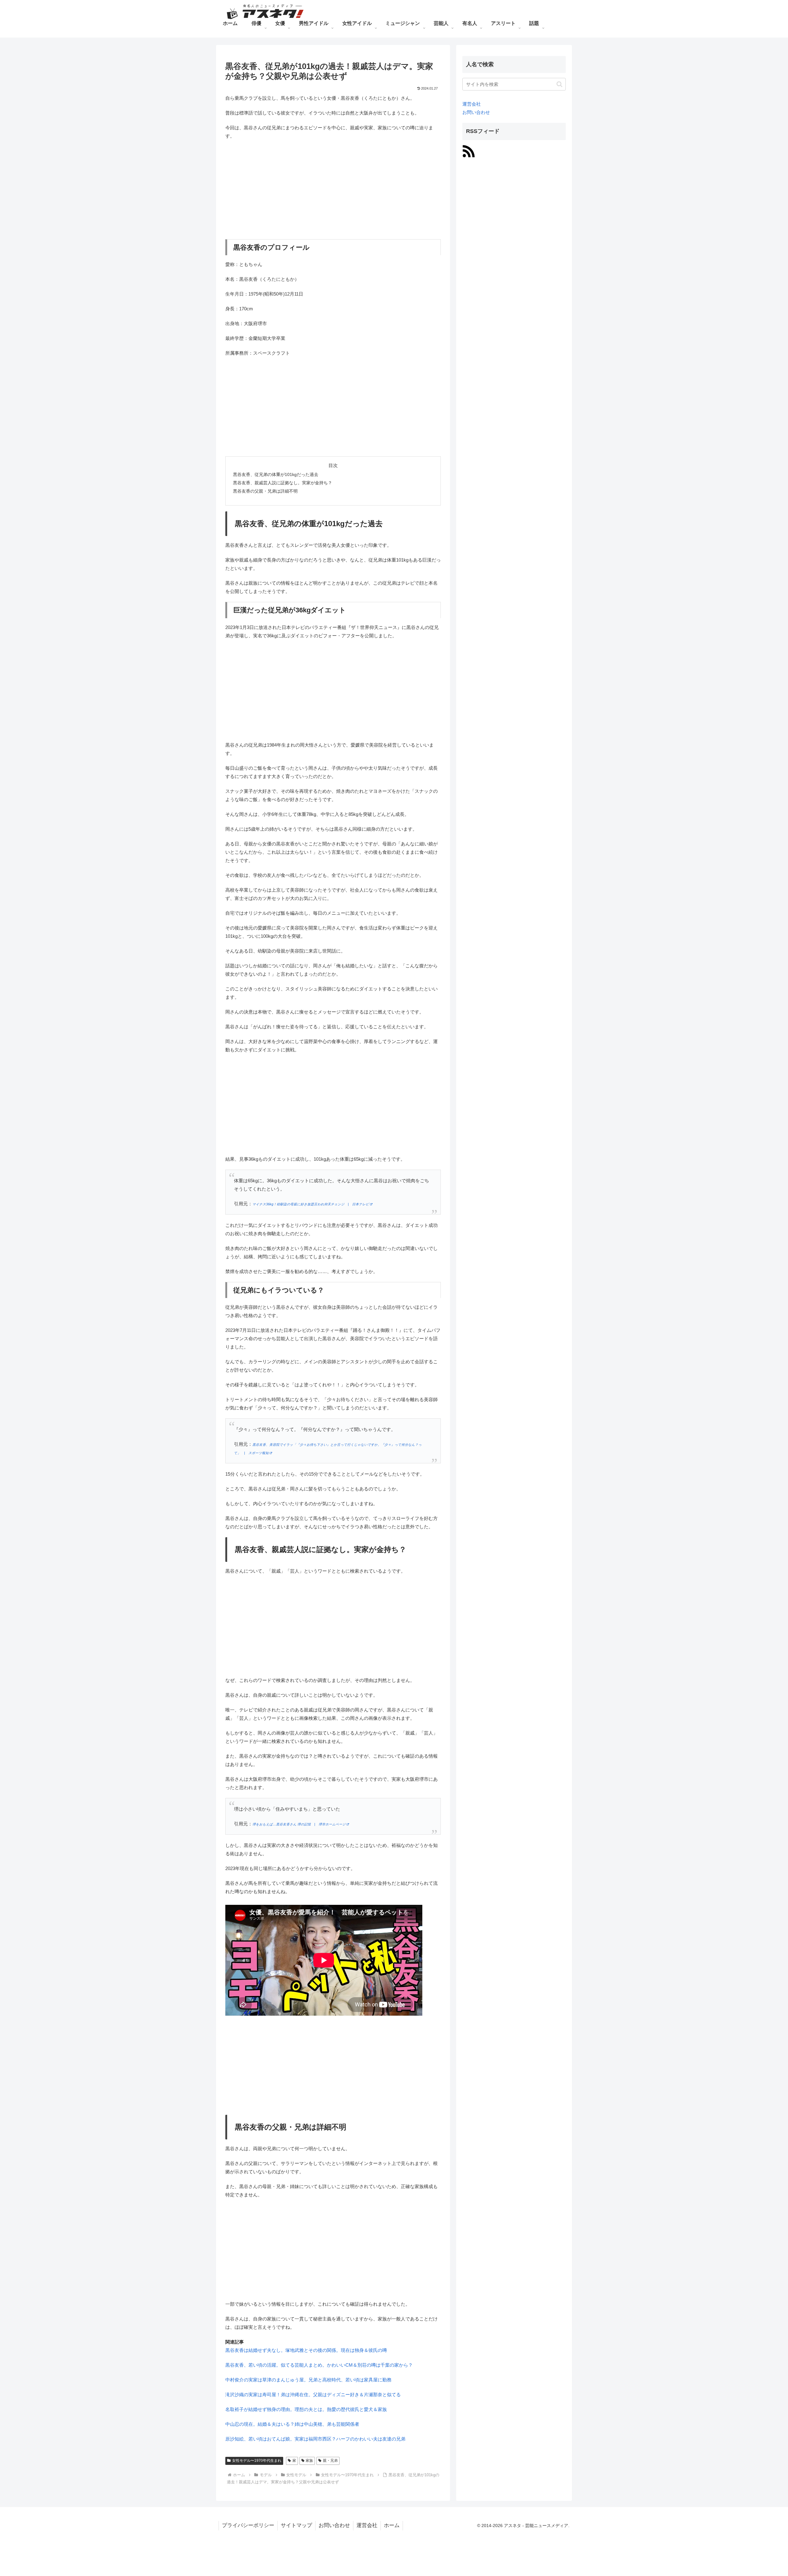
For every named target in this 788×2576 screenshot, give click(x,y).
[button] (559, 84)
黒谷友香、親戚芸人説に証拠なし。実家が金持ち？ (283, 483)
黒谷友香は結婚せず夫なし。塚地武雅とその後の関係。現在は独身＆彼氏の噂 (306, 2350)
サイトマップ (296, 2525)
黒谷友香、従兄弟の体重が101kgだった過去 (276, 475)
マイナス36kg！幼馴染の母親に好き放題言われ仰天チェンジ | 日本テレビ (311, 1204)
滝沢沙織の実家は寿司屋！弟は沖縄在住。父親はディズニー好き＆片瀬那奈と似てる (313, 2395)
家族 (309, 2461)
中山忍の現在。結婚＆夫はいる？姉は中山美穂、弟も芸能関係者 (292, 2424)
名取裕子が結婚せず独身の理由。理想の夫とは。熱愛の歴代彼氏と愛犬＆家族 (306, 2409)
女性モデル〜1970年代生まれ (257, 2461)
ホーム (392, 2525)
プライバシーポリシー (248, 2525)
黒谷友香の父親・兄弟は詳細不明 (265, 491)
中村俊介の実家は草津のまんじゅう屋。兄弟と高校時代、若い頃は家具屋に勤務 (308, 2380)
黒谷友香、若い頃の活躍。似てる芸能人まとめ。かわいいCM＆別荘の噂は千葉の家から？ (319, 2365)
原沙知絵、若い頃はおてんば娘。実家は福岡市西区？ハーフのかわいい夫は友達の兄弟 (315, 2439)
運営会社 (472, 104)
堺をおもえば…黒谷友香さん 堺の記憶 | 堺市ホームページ (299, 1824)
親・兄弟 (330, 2461)
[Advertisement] (333, 190)
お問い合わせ (476, 112)
